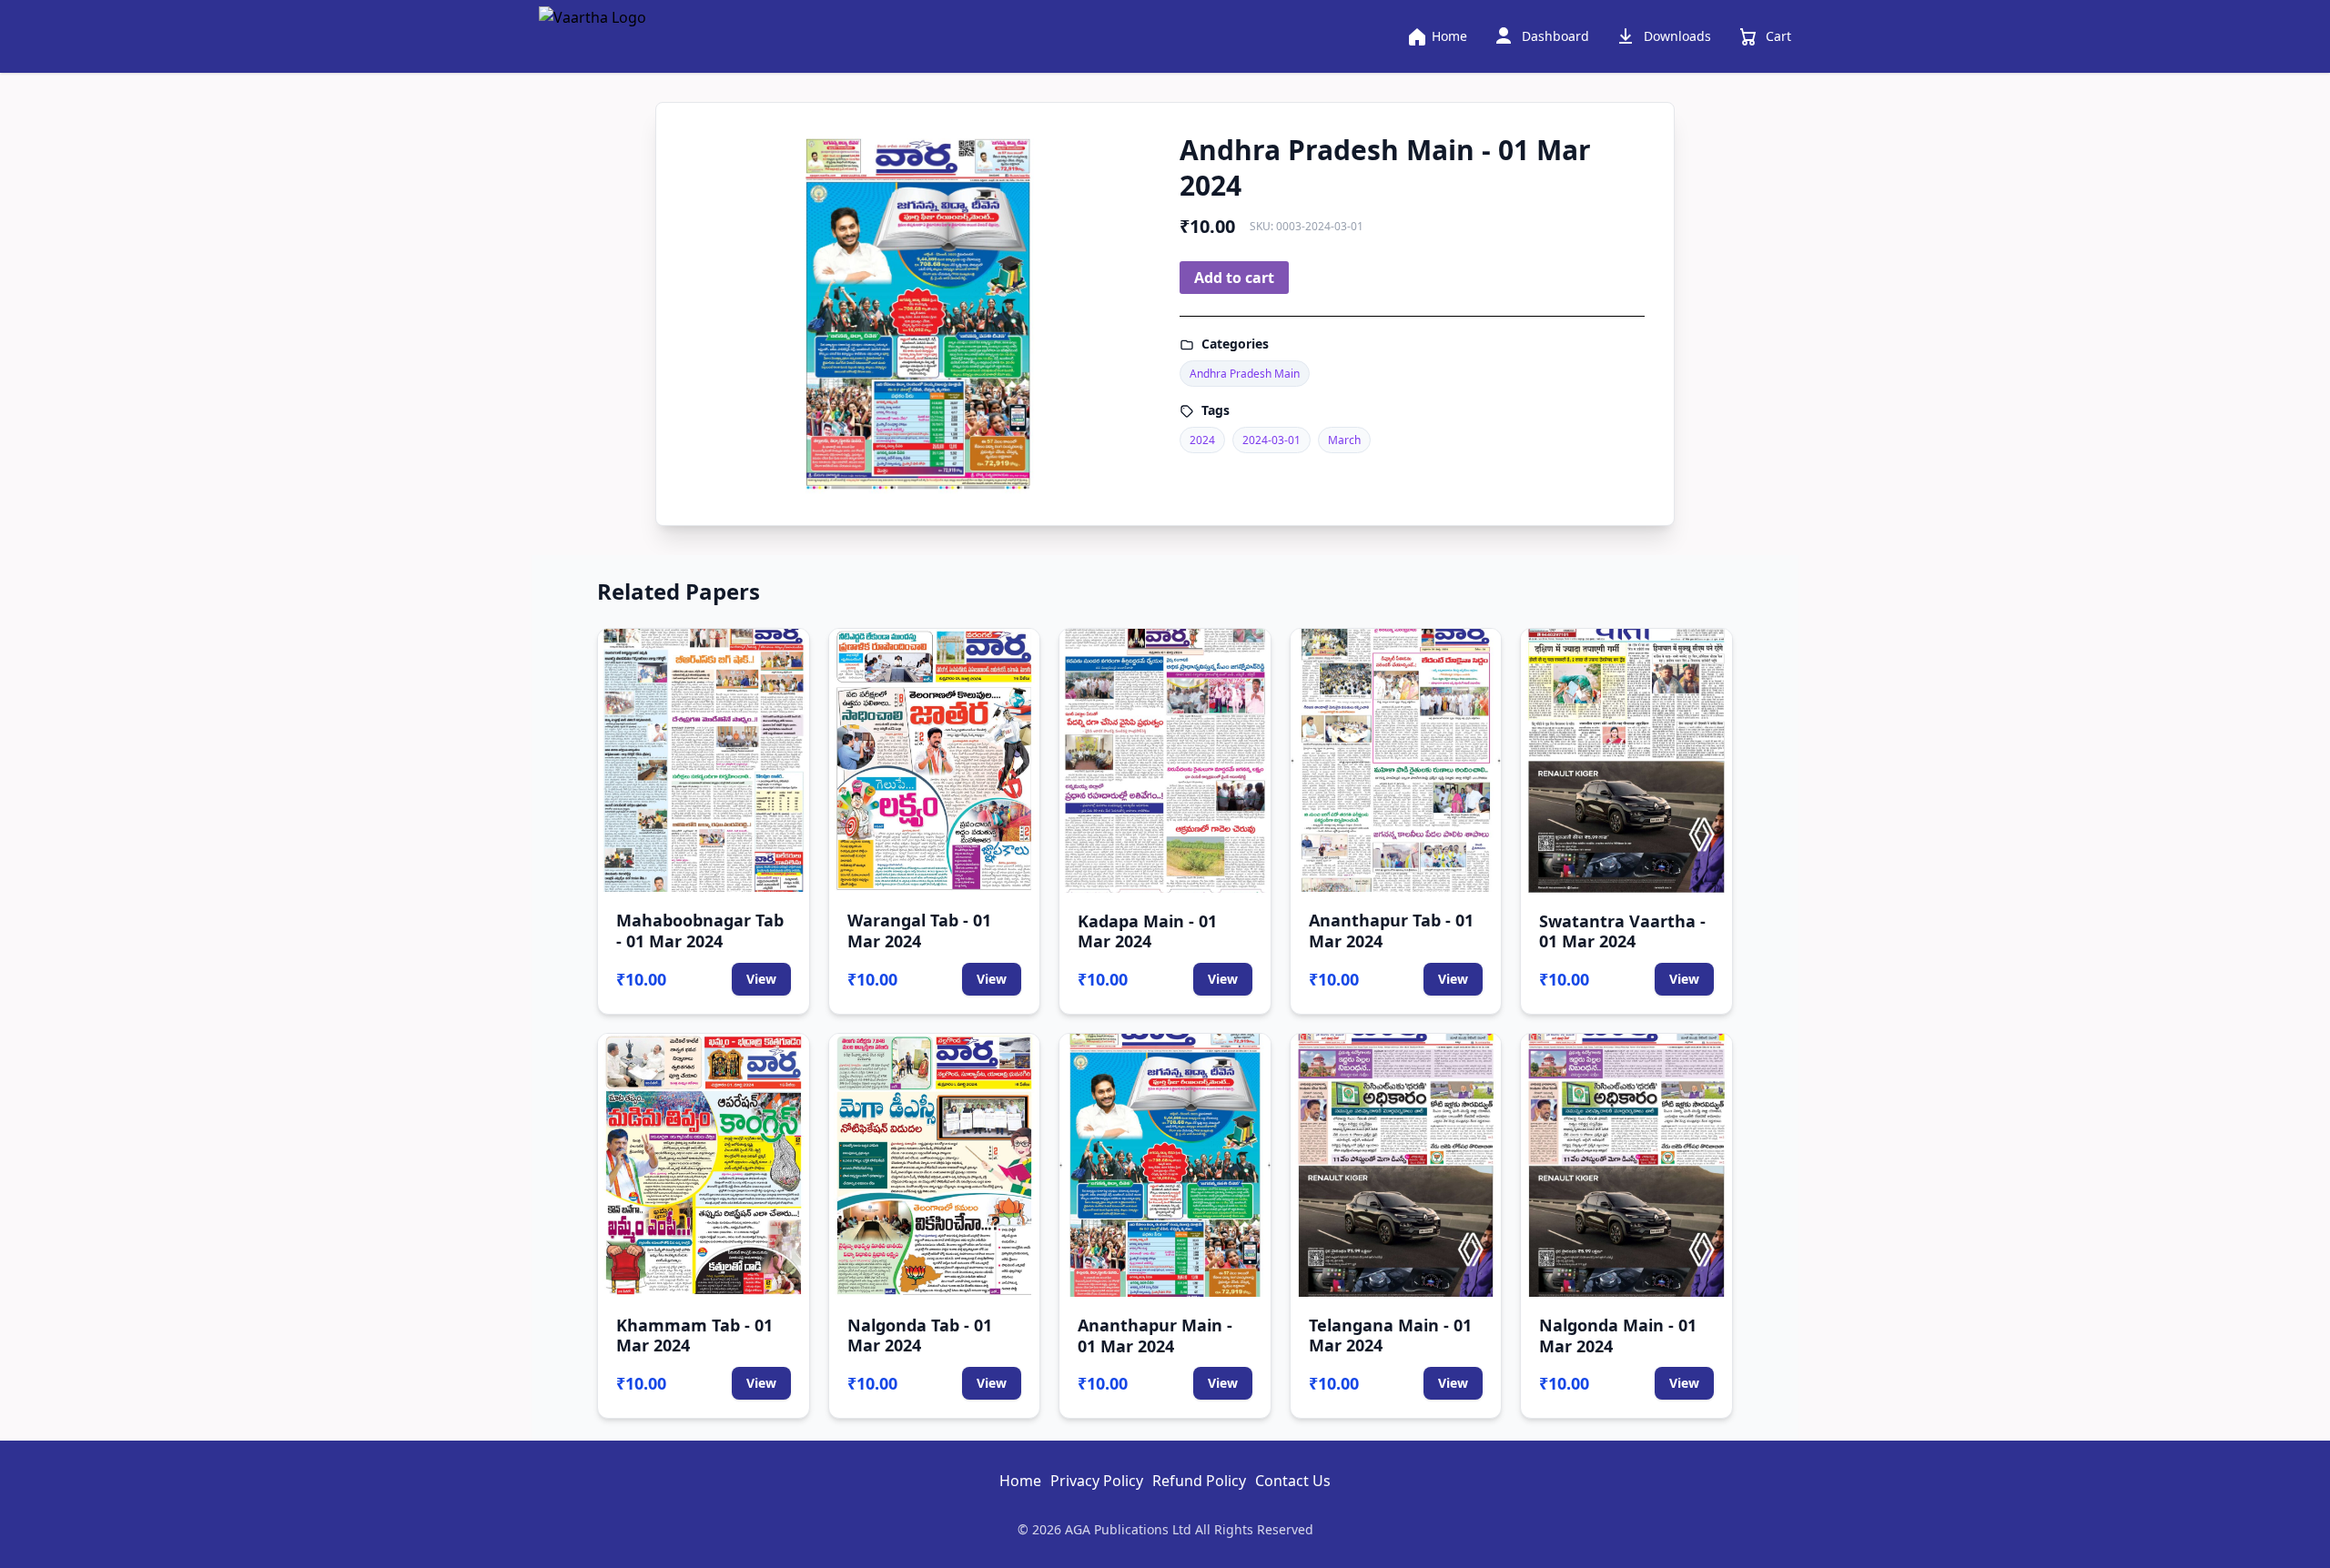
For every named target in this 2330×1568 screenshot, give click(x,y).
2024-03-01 (1271, 440)
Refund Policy (1199, 1481)
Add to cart (1234, 278)
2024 (1202, 440)
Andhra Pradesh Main (1245, 374)
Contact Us (1293, 1481)
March (1344, 440)
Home (1020, 1481)
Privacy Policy (1097, 1481)
